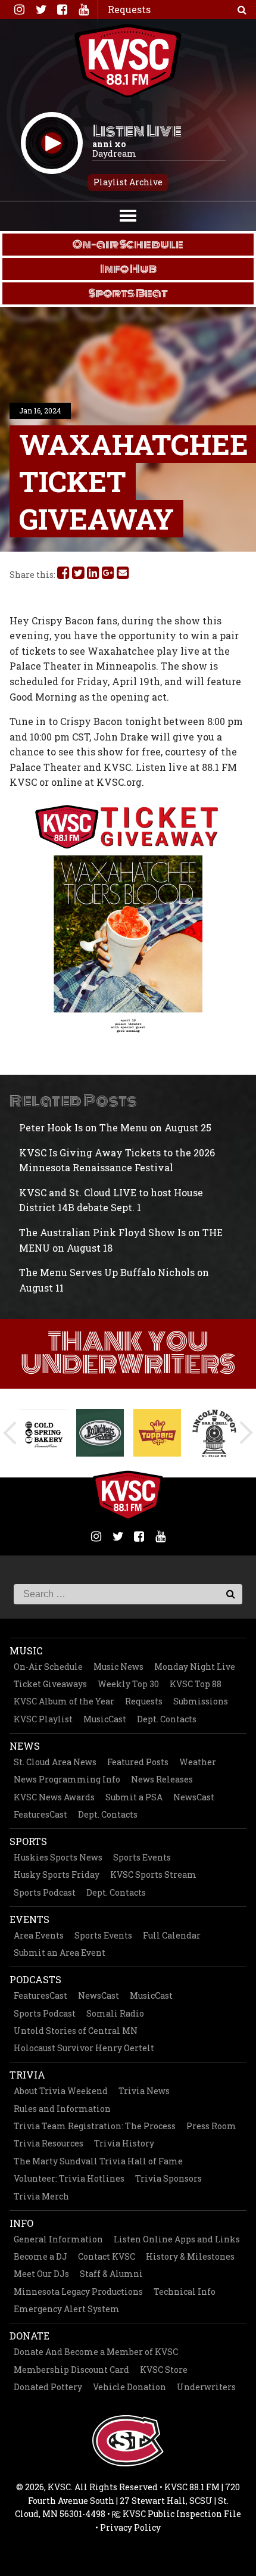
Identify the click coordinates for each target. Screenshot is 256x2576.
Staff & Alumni (111, 2274)
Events (29, 1919)
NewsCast (194, 1797)
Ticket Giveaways (50, 1684)
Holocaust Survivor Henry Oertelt (84, 2048)
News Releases (162, 1779)
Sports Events (142, 1857)
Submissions (201, 1701)
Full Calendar (172, 1935)
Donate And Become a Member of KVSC (96, 2352)
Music (26, 1651)
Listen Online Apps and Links (177, 2239)
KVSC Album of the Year (64, 1701)
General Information (58, 2239)
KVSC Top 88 (196, 1684)
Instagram (19, 10)
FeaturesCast (40, 1814)
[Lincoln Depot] (157, 1433)
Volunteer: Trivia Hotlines (69, 2178)
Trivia (27, 2075)
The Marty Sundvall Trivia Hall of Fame (98, 2161)
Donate (29, 2336)
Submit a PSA (134, 1797)
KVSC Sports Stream (153, 1875)
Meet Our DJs (41, 2274)
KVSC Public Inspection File (181, 2514)
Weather (198, 1762)
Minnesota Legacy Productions (78, 2292)
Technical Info (185, 2292)
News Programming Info (67, 1779)
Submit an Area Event (60, 1953)
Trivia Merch (41, 2196)
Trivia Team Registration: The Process (95, 2126)
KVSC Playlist (43, 1719)
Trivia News (144, 2091)
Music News (118, 1667)
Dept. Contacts (167, 1719)
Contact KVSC (107, 2256)
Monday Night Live (195, 1667)
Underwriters (206, 2387)
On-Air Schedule (48, 1667)
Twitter (40, 10)
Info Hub (128, 269)
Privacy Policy (130, 2527)
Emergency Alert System (67, 2309)
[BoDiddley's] (43, 1433)
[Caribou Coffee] (214, 1433)
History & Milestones (190, 2256)
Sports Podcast (45, 1892)
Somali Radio (115, 2013)
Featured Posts (138, 1762)
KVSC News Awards (54, 1797)
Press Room (211, 2126)
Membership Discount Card (71, 2370)
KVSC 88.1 (128, 61)
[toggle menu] (128, 214)
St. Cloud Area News (55, 1762)
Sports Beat (128, 293)
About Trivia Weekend (61, 2091)
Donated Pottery (48, 2387)
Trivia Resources (49, 2143)
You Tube (83, 10)
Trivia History (124, 2143)
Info (21, 2223)
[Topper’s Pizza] (100, 1433)
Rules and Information (62, 2109)
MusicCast (105, 1719)
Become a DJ (40, 2256)
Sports (28, 1841)
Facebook (62, 10)
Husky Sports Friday (57, 1875)
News (25, 1746)
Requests (144, 1701)
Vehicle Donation (129, 2387)
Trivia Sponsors (168, 2178)
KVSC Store (164, 2370)
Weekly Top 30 (128, 1684)
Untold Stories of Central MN (76, 2031)
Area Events (39, 1935)
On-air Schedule (128, 244)
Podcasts (35, 1979)
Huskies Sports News (58, 1857)
